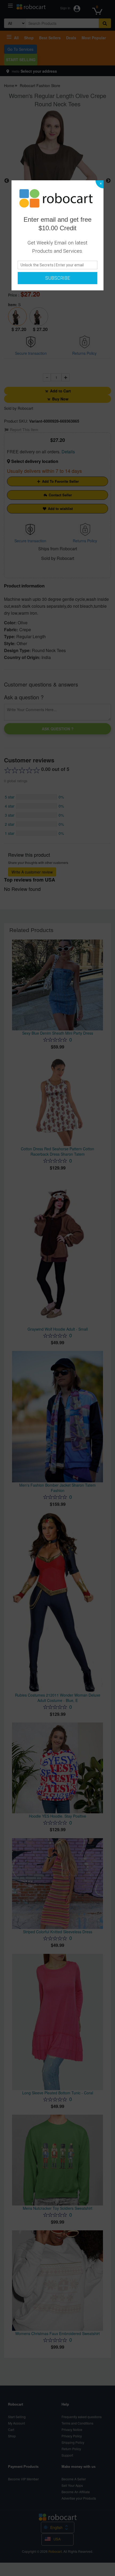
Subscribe (58, 278)
